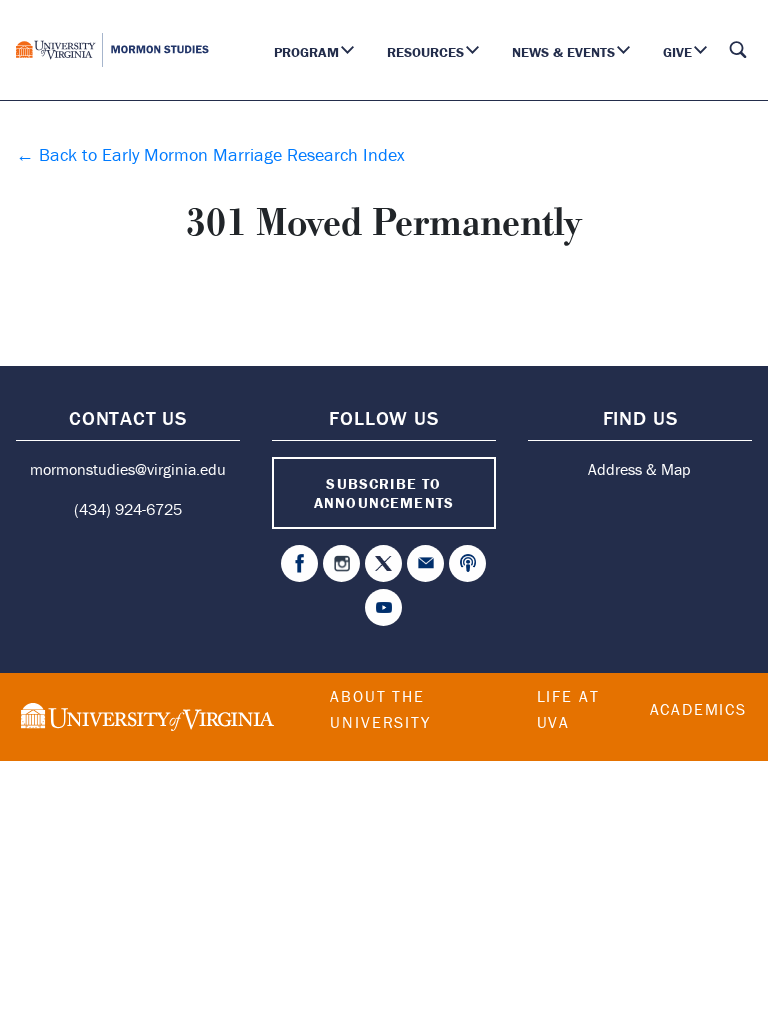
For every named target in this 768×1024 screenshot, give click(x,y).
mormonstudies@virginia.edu (128, 469)
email (425, 563)
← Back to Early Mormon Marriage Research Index (210, 154)
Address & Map (639, 469)
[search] (738, 50)
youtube (383, 607)
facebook (299, 563)
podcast (467, 563)
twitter (383, 563)
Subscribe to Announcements (384, 493)
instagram (341, 563)
